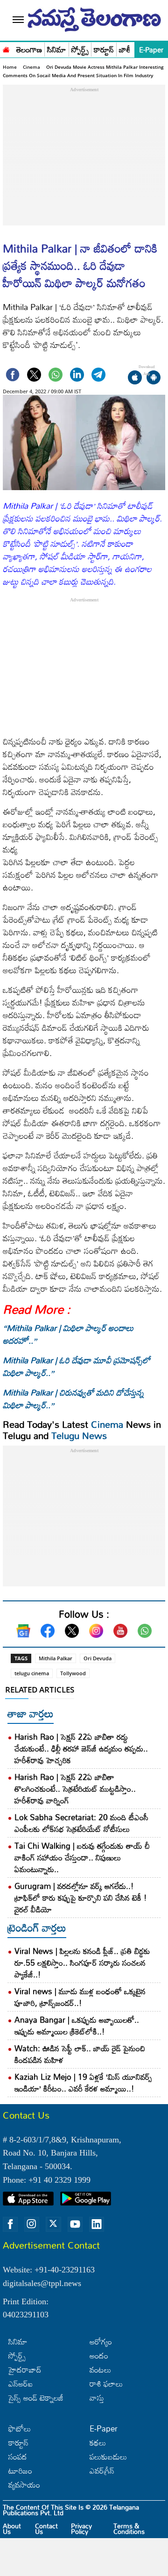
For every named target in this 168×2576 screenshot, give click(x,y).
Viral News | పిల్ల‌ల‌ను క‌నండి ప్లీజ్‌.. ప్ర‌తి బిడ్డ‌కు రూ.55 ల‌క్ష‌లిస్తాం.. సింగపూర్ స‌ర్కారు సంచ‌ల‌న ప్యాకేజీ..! (82, 1963)
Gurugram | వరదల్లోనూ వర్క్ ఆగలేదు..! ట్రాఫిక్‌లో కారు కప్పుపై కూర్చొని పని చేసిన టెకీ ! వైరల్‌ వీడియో (81, 1898)
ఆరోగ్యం (101, 2341)
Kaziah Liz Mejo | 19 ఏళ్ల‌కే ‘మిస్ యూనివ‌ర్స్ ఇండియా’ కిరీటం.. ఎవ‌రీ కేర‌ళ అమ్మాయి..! (83, 2083)
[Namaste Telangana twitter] (53, 2224)
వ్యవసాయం (24, 2485)
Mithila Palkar (56, 1658)
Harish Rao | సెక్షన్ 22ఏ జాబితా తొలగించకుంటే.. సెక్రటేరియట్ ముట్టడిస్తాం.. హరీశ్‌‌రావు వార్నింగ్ (75, 1789)
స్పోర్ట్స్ (80, 50)
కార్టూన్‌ (18, 2442)
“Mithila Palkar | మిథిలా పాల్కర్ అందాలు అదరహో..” (68, 1334)
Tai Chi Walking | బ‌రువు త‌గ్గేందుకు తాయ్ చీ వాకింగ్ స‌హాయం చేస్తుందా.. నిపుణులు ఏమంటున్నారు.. (82, 1857)
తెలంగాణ (29, 50)
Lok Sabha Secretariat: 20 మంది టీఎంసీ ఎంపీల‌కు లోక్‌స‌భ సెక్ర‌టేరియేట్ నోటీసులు (81, 1823)
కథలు (98, 2442)
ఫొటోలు (20, 2428)
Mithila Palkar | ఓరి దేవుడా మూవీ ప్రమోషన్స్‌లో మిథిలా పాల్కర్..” (77, 1366)
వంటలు (100, 2370)
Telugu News (79, 1435)
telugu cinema (32, 1673)
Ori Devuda (98, 1658)
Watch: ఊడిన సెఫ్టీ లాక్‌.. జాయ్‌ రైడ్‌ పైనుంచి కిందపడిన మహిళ (80, 2054)
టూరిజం (20, 2471)
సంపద (18, 2457)
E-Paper (151, 50)
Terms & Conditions (129, 2529)
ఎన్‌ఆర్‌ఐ (21, 2384)
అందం (99, 2355)
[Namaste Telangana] (6, 49)
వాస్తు (97, 2398)
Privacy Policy (81, 2529)
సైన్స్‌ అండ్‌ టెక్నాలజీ (36, 2398)
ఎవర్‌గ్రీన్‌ (102, 2471)
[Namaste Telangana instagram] (32, 2224)
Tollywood (73, 1673)
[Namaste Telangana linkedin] (97, 2224)
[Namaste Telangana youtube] (75, 2224)
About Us (12, 2529)
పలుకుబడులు (108, 2457)
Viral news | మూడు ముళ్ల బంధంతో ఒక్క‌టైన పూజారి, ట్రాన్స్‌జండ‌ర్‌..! (80, 1997)
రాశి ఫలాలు (106, 2384)
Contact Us (46, 2529)
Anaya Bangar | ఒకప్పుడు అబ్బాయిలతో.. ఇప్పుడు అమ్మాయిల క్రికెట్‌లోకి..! (77, 2026)
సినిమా (57, 50)
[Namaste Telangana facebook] (10, 2224)
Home (10, 67)
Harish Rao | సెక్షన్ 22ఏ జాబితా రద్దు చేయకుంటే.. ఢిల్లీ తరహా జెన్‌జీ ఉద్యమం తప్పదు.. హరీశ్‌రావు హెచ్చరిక (81, 1748)
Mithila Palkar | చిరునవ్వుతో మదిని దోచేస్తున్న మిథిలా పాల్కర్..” (73, 1399)
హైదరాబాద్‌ (25, 2370)
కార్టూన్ (104, 50)
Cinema (31, 67)
